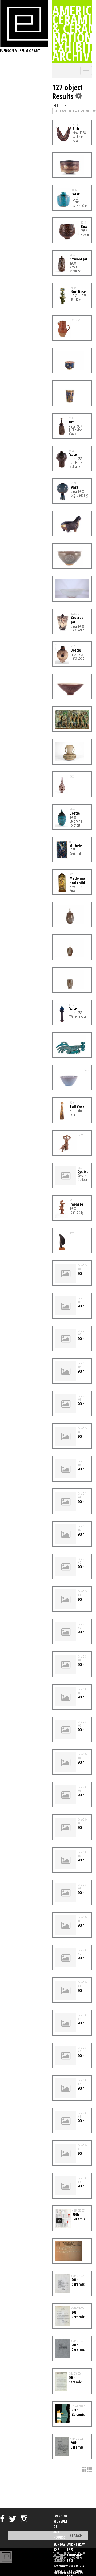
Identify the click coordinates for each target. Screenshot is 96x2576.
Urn (72, 422)
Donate (68, 2553)
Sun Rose (78, 292)
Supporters (75, 2557)
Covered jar (77, 620)
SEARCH (57, 2553)
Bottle (76, 650)
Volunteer (60, 2557)
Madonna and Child (77, 880)
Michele (76, 846)
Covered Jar (79, 259)
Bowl (85, 226)
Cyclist (83, 1172)
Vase (76, 194)
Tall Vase (77, 1106)
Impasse (76, 1204)
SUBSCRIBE (81, 2553)
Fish (76, 129)
